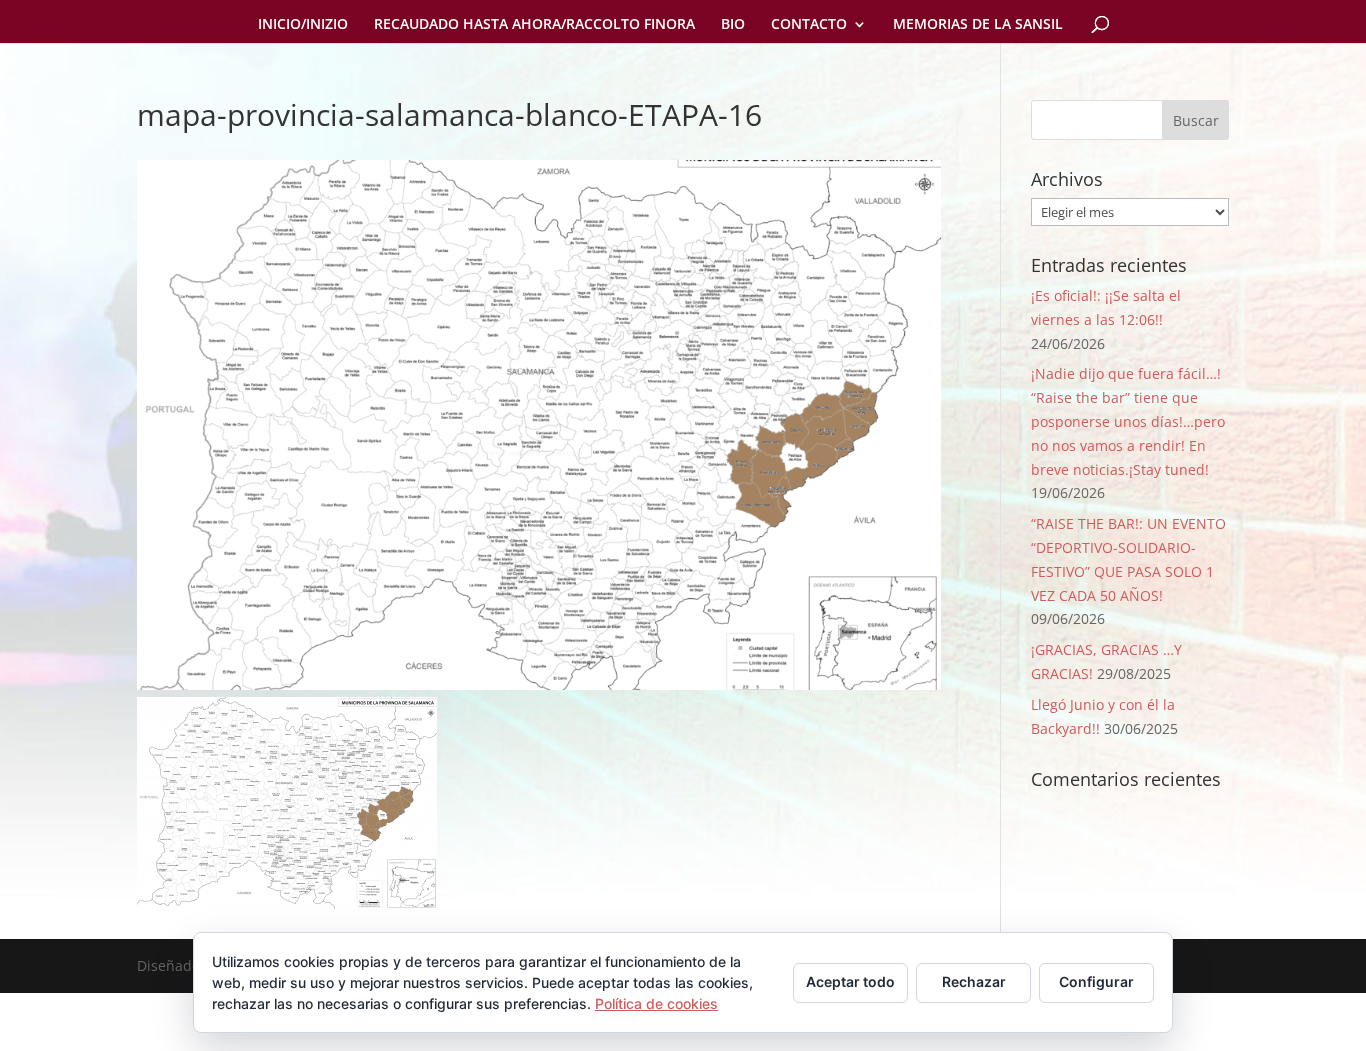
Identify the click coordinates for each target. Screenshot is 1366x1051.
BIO (733, 25)
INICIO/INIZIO (303, 25)
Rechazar (974, 981)
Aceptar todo (850, 981)
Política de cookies (656, 1003)
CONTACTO (809, 25)
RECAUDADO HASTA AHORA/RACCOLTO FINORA (534, 25)
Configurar (1096, 981)
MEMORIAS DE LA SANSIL (978, 25)
